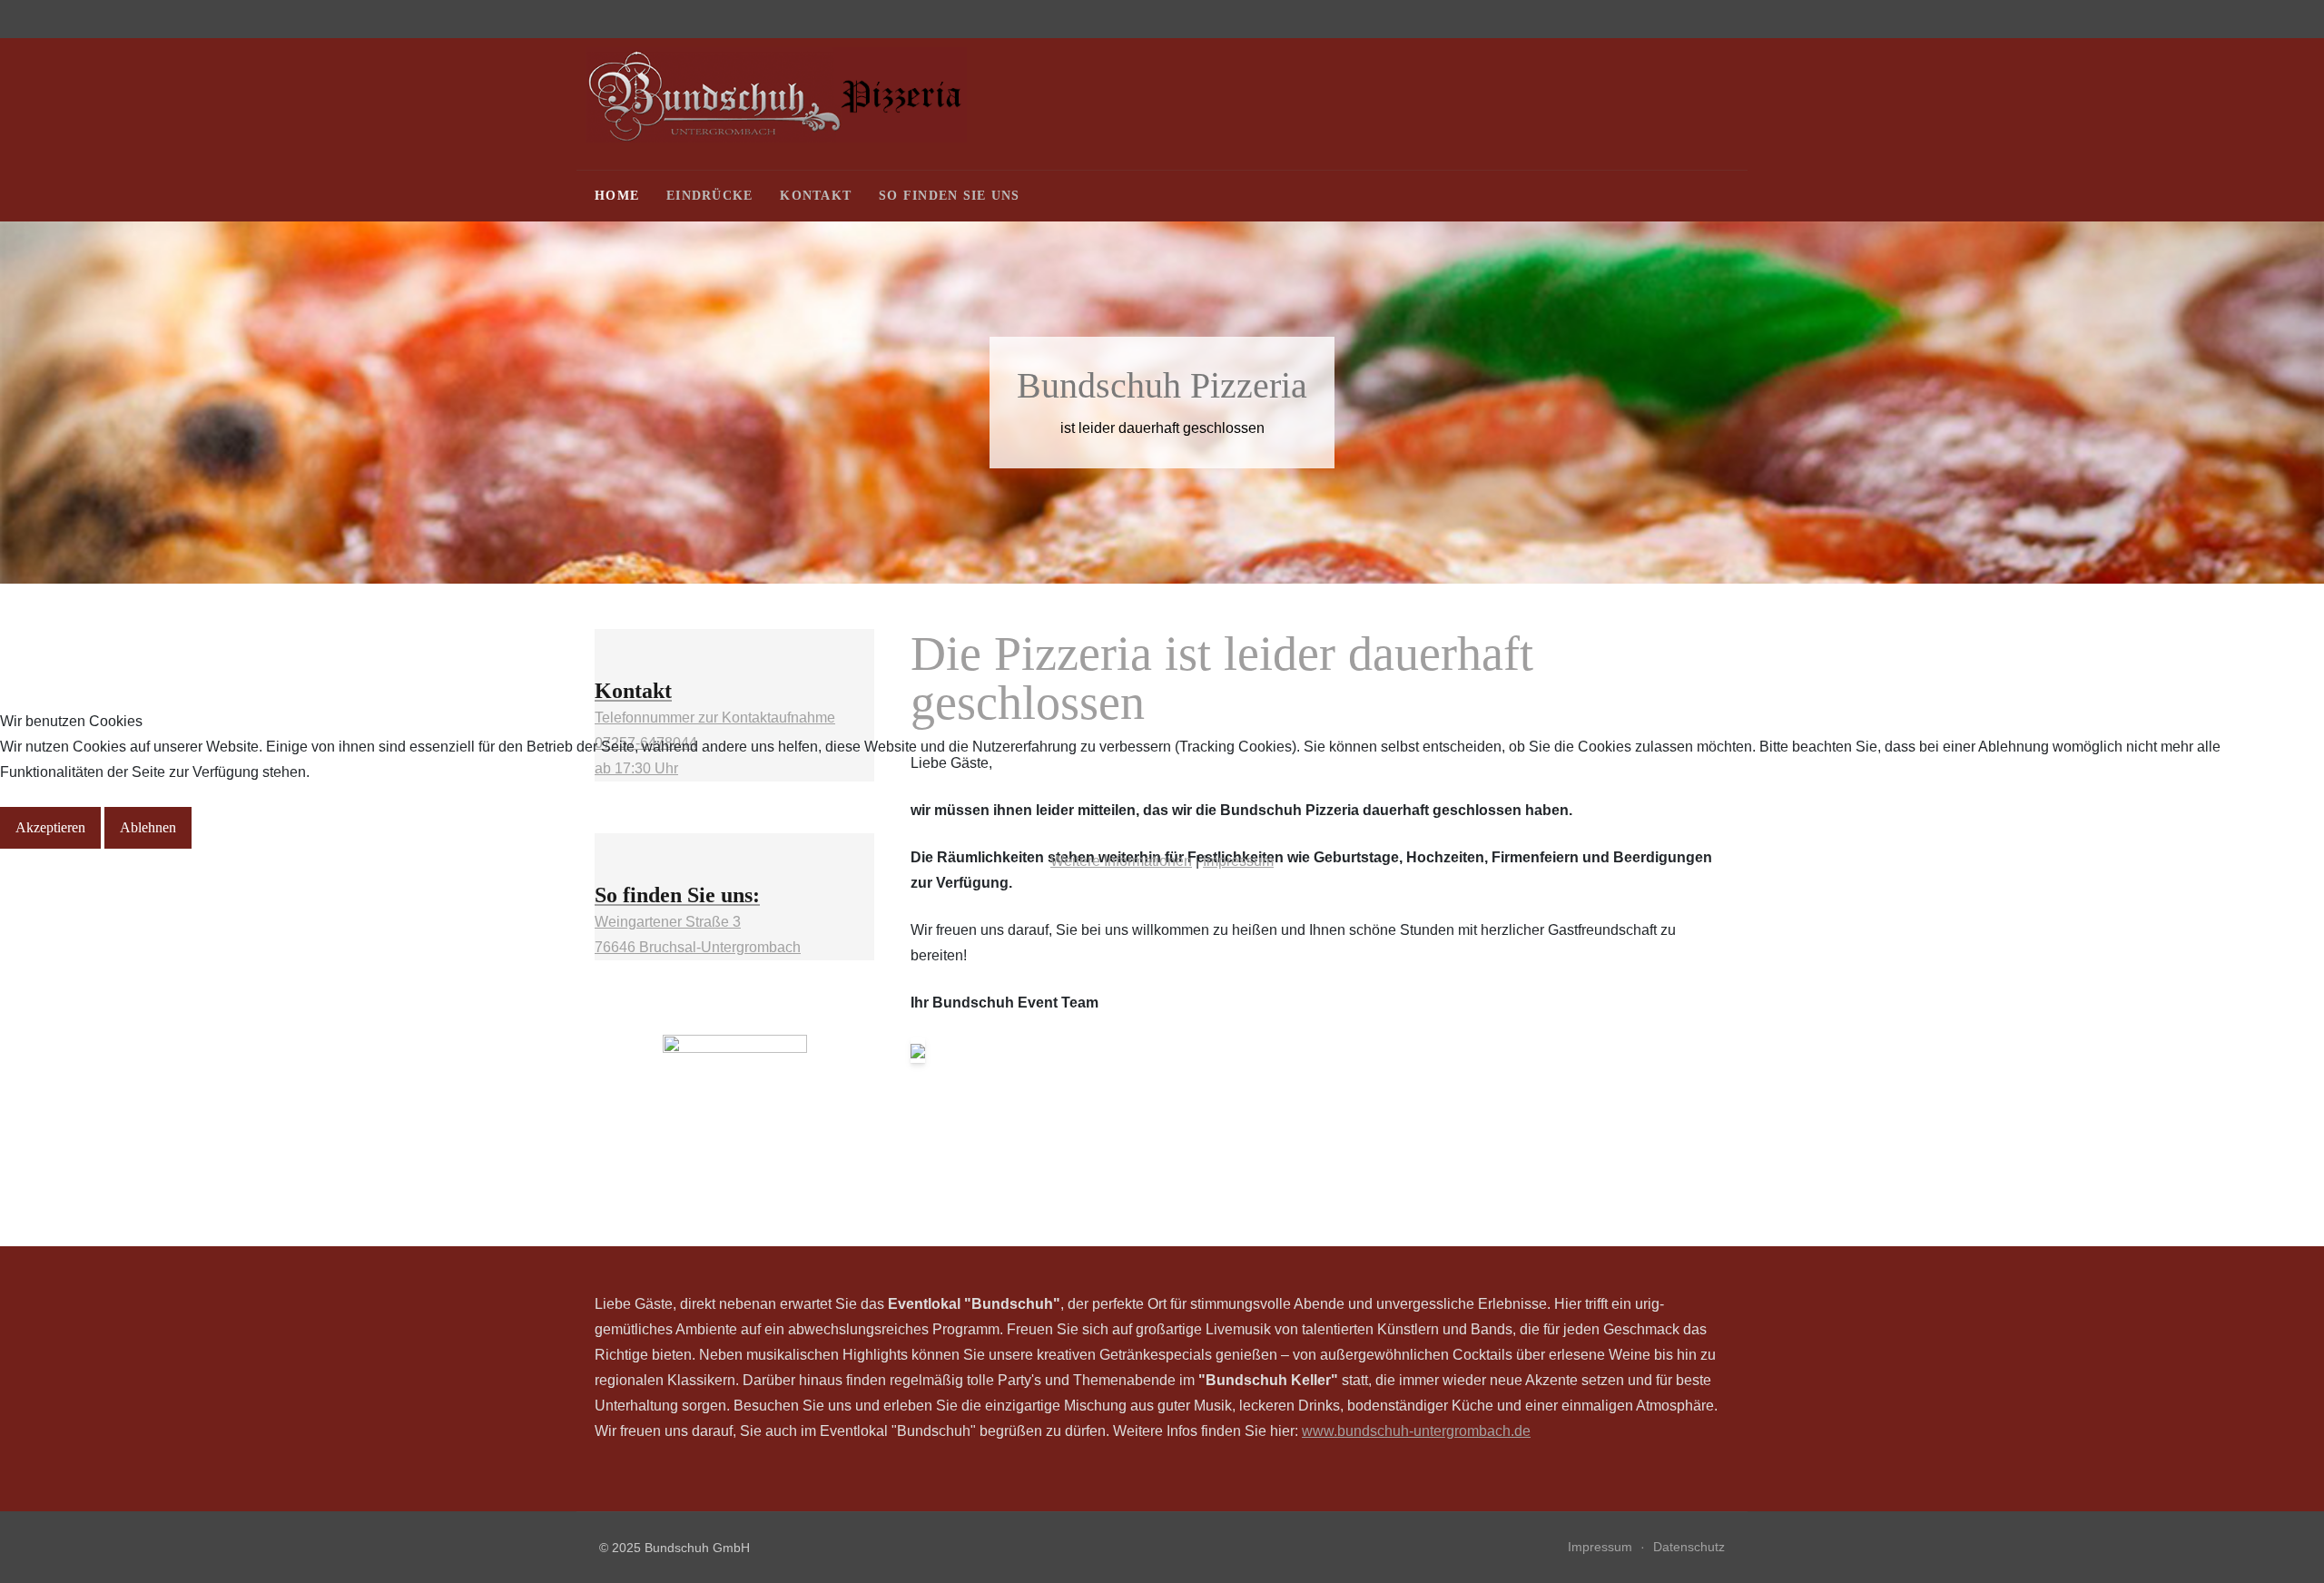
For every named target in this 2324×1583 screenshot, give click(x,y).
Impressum (1238, 861)
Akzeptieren (50, 827)
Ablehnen (148, 827)
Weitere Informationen (1121, 861)
